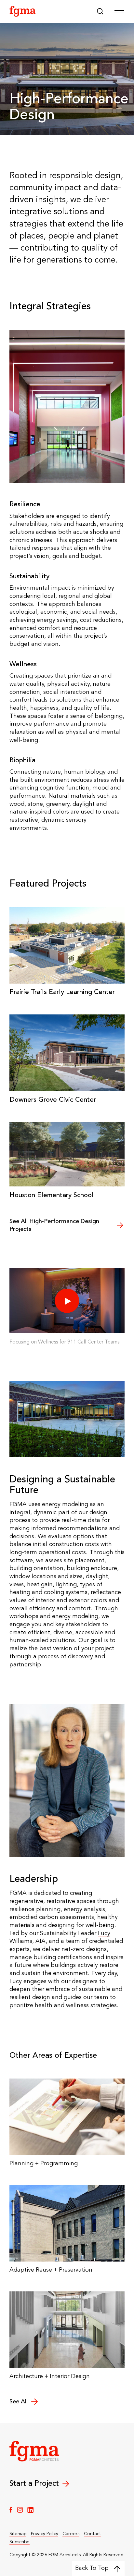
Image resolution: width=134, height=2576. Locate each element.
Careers (71, 2534)
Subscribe (20, 2542)
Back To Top (92, 2568)
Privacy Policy (45, 2534)
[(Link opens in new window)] (11, 2510)
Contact (92, 2534)
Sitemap (18, 2534)
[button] (100, 11)
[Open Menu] (119, 11)
